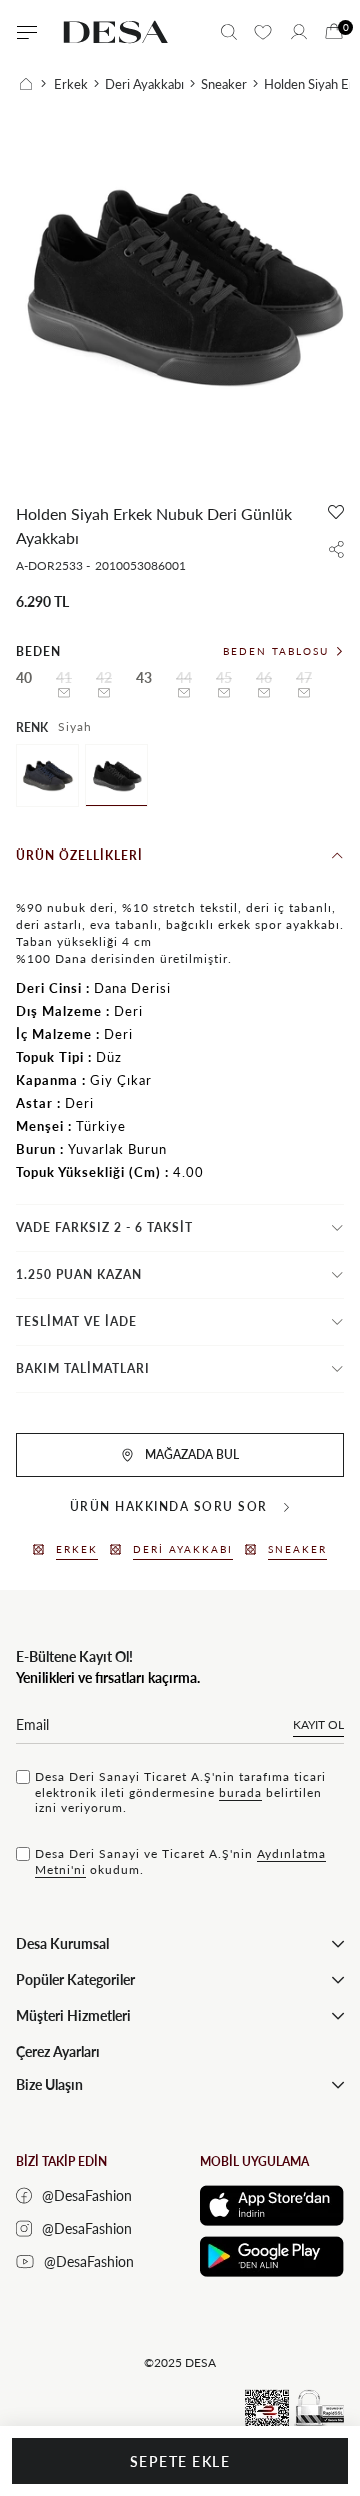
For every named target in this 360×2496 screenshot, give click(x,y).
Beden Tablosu (276, 651)
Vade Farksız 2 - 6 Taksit (104, 1227)
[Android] (272, 2256)
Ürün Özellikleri (79, 855)
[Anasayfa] (33, 84)
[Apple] (272, 2205)
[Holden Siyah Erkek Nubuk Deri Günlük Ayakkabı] (116, 775)
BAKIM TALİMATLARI (83, 1368)
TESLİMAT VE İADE (76, 1321)
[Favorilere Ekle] (336, 512)
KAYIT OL (318, 1724)
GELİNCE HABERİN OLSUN (64, 693)
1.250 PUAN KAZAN (79, 1274)
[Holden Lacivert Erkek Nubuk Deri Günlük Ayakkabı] (47, 775)
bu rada (240, 1792)
